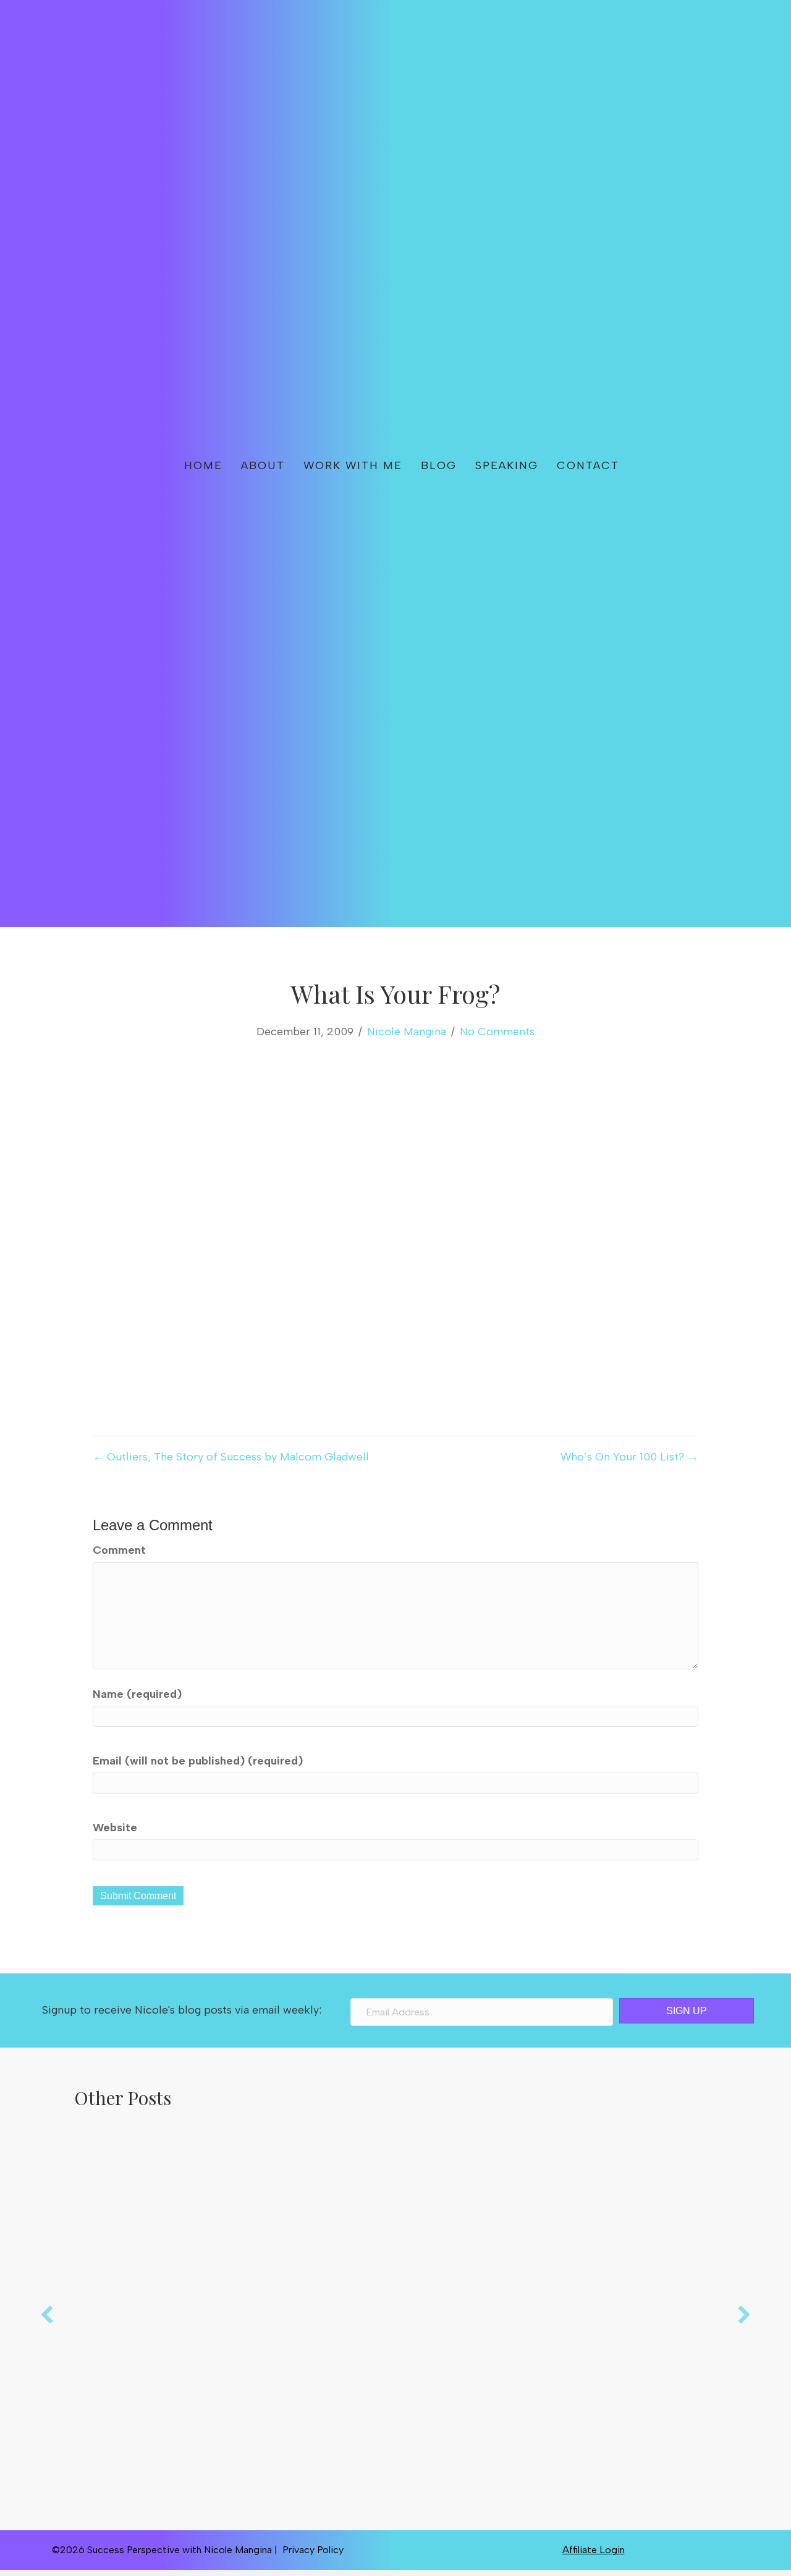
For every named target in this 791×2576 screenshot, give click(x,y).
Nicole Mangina (407, 1032)
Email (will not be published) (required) (198, 1761)
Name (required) (137, 1694)
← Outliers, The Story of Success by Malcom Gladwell (231, 1457)
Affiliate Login (594, 2550)
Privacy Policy (313, 2550)
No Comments (497, 1032)
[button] (669, 464)
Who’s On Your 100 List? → (629, 1457)
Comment (119, 1550)
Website (115, 1828)
